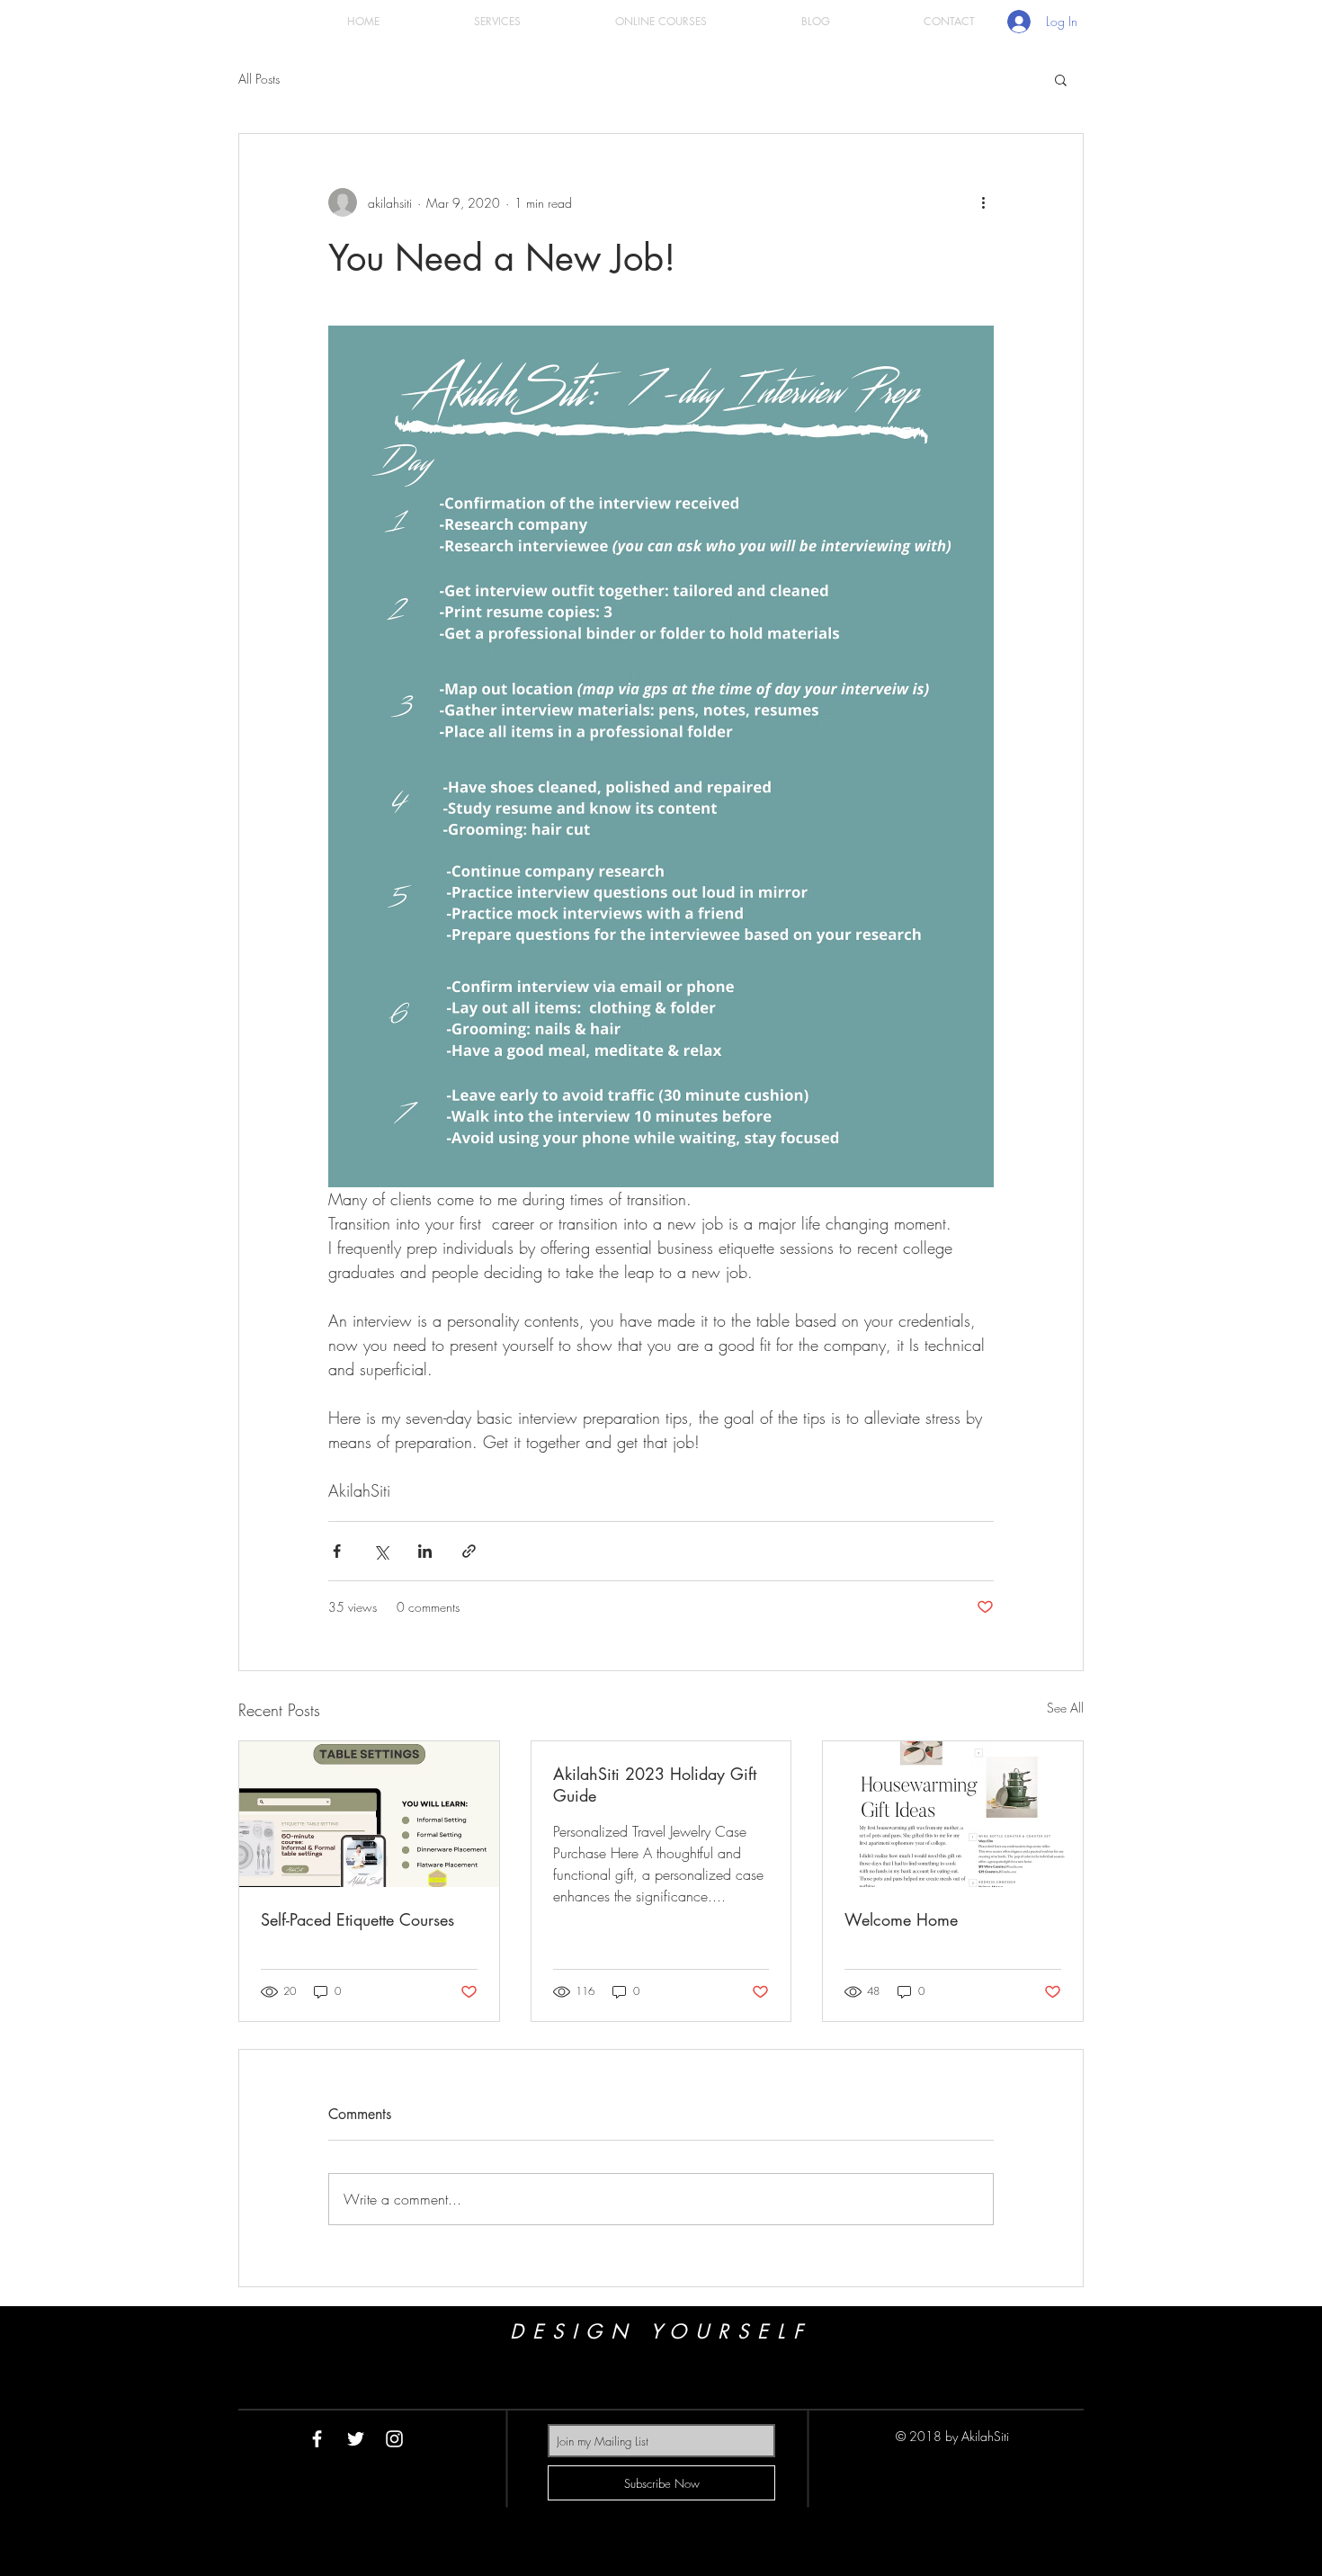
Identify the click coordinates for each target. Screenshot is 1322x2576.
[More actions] (983, 202)
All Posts (259, 79)
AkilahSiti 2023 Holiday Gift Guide (655, 1784)
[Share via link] (469, 1551)
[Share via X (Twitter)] (381, 1551)
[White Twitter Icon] (356, 2439)
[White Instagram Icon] (394, 2439)
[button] (1061, 79)
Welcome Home (901, 1919)
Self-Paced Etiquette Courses (357, 1919)
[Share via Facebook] (337, 1551)
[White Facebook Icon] (317, 2439)
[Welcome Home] (953, 1814)
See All (1065, 1708)
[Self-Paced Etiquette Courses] (369, 1814)
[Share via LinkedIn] (425, 1551)
